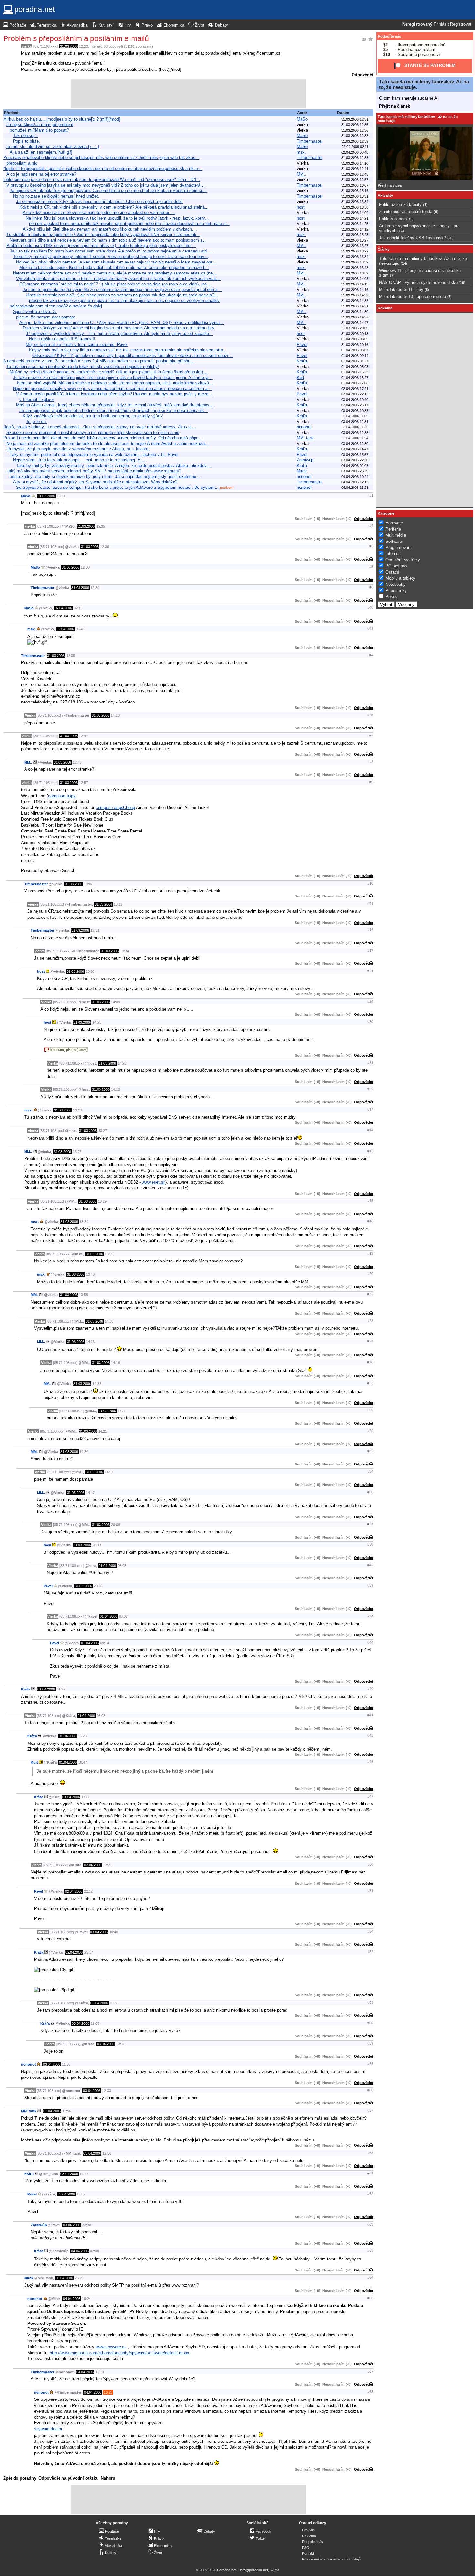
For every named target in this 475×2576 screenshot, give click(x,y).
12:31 (61, 496)
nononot (304, 427)
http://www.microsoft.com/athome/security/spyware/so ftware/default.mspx (120, 2353)
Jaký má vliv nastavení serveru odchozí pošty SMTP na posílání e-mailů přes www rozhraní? (94, 471)
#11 (370, 904)
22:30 (86, 2225)
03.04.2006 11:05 (355, 416)
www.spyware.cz (111, 2347)
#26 (370, 1089)
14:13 (90, 1342)
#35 (370, 1410)
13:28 (108, 2392)
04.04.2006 (80, 2251)
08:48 (80, 629)
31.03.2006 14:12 (355, 229)
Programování (399, 547)
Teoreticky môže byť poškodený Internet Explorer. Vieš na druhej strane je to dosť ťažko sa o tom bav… (111, 257)
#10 (370, 883)
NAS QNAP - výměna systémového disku (418, 282)
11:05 (95, 2023)
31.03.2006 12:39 (355, 141)
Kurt (301, 377)
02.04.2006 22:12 (355, 394)
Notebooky (396, 584)
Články (384, 249)
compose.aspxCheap (115, 807)
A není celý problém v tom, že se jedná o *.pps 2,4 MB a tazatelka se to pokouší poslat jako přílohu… (99, 361)
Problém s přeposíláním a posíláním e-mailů (76, 38)
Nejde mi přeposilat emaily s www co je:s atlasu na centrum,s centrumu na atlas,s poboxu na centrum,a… (112, 388)
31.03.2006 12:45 (355, 174)
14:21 (97, 1022)
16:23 (82, 1736)
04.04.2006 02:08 (355, 466)
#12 (370, 1110)
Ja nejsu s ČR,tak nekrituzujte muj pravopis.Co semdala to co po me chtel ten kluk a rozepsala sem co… (109, 191)
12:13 (100, 2372)
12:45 (77, 762)
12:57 (84, 783)
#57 (370, 2110)
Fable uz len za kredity (400, 204)
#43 (370, 1616)
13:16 (118, 904)
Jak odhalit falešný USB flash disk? (412, 238)
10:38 (114, 2003)
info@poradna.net (254, 2570)
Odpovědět (362, 75)
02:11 (78, 608)
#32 (370, 1451)
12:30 (107, 2153)
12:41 (84, 736)
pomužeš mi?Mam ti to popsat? (39, 130)
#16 (370, 930)
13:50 (90, 971)
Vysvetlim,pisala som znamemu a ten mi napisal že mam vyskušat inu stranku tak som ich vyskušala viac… (119, 279)
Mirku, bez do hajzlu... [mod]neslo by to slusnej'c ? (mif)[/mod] (62, 119)
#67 (370, 2371)
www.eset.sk (154, 1182)
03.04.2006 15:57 (355, 455)
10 (462, 283)
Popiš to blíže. (26, 141)
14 (404, 263)
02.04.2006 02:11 (355, 147)
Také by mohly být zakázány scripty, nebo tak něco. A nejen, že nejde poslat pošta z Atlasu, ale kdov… (113, 465)
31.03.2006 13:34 (355, 202)
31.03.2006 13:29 (355, 251)
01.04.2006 (107, 1566)
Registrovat (461, 24)
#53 (370, 2002)
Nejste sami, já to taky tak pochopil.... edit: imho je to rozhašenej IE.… (79, 460)
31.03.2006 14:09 (355, 213)
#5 (371, 567)
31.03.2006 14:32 (355, 295)
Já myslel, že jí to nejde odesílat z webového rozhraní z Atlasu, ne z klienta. (78, 449)
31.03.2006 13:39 (355, 262)
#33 (370, 1383)
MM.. (301, 174)
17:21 (107, 1865)
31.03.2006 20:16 (355, 345)
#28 (370, 1362)
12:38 (85, 567)
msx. (301, 152)
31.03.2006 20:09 (355, 328)
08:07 (123, 1616)
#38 (370, 1544)
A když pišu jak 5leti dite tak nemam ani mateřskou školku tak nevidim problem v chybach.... (110, 229)
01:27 (61, 1689)
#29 (370, 1431)
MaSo (302, 119)
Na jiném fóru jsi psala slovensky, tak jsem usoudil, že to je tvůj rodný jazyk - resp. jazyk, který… (117, 218)
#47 (370, 1796)
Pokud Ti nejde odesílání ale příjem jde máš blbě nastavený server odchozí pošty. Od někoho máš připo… (103, 438)
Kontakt (308, 2553)
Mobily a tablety (400, 578)
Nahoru (108, 2478)
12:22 (84, 46)
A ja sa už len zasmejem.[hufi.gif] (41, 152)
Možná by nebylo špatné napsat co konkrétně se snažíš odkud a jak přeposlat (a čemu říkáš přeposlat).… (109, 372)
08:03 (101, 1716)
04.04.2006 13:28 (355, 488)
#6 (371, 587)
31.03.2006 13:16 (355, 191)
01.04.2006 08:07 (355, 350)
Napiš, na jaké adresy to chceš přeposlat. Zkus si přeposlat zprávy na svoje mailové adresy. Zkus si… (100, 427)
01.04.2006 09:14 (355, 356)
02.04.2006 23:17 (355, 405)
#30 (370, 1022)
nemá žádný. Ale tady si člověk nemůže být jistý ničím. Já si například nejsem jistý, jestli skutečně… (105, 476)
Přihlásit (441, 24)
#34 (370, 1471)
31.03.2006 (69, 46)
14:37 (109, 1472)
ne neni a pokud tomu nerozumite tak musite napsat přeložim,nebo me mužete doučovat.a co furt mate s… (129, 224)
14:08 (109, 1321)
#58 (370, 2153)
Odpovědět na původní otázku (69, 2478)
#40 (370, 1689)
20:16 (98, 1586)
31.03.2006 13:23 (355, 235)
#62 (370, 2194)
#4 (371, 655)
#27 (370, 1341)
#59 (370, 2043)
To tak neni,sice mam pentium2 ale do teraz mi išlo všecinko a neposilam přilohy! (83, 366)
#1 (371, 495)
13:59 (84, 1295)
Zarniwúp (305, 460)
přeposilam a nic (22, 163)
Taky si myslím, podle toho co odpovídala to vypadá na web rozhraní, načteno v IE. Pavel (94, 454)
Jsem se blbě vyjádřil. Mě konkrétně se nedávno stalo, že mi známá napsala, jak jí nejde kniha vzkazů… (115, 383)
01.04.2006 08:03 (355, 367)
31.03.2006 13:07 (355, 185)
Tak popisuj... (26, 136)
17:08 (86, 1797)
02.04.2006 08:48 (355, 152)
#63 (370, 2224)
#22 (370, 1294)
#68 (370, 2392)
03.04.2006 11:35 (355, 427)
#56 (370, 2064)
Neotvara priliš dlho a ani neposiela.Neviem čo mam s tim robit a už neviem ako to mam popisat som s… (108, 240)
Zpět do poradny (20, 2478)
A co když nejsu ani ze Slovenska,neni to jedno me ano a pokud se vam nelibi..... (99, 213)
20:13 (97, 1545)
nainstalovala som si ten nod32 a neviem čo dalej (56, 306)
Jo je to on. (36, 421)
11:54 (67, 2111)
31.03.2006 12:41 (355, 169)
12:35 (101, 526)
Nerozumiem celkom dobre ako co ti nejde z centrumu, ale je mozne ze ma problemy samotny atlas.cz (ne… (115, 273)
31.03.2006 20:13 (355, 334)
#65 (370, 2250)
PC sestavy (396, 566)
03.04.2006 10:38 (355, 411)
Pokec (391, 597)
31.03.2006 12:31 (355, 119)
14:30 (84, 1452)
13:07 (88, 884)
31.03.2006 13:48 (355, 268)
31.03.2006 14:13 (355, 284)
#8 (371, 762)
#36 (370, 1492)
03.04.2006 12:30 (355, 444)
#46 (370, 1762)
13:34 (125, 951)
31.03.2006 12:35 (355, 125)
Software (394, 541)
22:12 (88, 1891)
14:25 (122, 1063)
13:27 (103, 1131)
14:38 (122, 1411)
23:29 (79, 2278)
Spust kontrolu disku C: (35, 311)
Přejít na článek (395, 106)
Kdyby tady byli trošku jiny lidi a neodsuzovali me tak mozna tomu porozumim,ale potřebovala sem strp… (128, 350)
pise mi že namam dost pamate (46, 317)
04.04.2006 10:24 (355, 477)
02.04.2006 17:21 (355, 389)
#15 (370, 1201)
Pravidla (308, 2530)
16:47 (83, 1762)
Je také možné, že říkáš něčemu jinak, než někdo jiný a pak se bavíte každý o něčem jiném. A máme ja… (113, 377)
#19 (370, 1253)
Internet (96, 46)
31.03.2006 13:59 (355, 273)
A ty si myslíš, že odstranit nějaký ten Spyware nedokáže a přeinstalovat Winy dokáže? (95, 482)
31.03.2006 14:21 (355, 218)
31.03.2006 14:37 (355, 317)
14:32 (97, 1384)
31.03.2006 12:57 (355, 180)
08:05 (122, 1566)
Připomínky (396, 590)
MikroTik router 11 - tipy (401, 290)
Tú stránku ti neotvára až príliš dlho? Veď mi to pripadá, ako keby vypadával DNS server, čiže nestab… (103, 235)
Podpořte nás (390, 36)
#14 (370, 1130)
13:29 (102, 1201)
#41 (370, 1715)
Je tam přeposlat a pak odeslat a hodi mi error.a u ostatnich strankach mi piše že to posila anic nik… (114, 410)
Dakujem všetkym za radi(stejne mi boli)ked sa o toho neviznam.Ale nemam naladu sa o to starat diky (118, 328)
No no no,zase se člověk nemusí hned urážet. (56, 196)
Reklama (309, 2536)
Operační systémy (403, 560)
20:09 (116, 1525)
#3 (371, 546)
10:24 (86, 2299)
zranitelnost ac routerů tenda (406, 212)
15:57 (81, 2194)
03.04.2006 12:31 (355, 422)
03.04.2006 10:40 (355, 400)
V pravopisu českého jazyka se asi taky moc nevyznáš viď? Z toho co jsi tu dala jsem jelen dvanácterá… (106, 185)
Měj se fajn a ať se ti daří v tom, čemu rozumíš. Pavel (77, 344)
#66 (370, 2298)
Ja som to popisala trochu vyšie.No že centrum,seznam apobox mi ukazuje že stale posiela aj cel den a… (122, 290)
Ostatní (392, 572)
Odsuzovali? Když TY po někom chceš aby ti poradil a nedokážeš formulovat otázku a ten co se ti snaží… (132, 355)
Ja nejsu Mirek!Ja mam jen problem (40, 125)
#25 (370, 715)
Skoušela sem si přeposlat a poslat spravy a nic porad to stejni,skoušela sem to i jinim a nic (93, 432)
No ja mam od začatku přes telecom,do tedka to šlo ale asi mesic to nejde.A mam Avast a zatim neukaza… (108, 443)
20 (450, 238)
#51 (370, 1891)
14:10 (115, 715)
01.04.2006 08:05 (355, 339)
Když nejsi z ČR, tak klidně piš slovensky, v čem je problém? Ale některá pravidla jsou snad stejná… (114, 207)
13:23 (77, 1110)
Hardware (394, 523)
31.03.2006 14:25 (355, 224)
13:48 (90, 1274)
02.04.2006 (63, 608)
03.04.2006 (99, 1932)
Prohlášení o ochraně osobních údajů (331, 2559)
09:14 (105, 1643)
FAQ (306, 2548)
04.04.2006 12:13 (355, 482)
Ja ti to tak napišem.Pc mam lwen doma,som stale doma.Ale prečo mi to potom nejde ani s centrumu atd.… (111, 251)
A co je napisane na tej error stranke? (41, 174)
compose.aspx (62, 796)
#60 (370, 2090)
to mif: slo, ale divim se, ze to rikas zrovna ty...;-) (53, 147)
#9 (371, 782)
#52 (370, 1952)
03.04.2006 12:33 (355, 433)
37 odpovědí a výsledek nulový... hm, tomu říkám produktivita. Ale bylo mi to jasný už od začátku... (119, 333)
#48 (370, 607)
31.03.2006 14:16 (355, 290)
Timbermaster (310, 141)
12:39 (95, 588)
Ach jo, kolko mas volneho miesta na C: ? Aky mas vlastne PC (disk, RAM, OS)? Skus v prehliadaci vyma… (122, 322)
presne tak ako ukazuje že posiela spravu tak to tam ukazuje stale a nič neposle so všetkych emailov (124, 301)
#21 (370, 971)
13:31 (95, 930)
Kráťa (302, 361)
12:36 (105, 547)
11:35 (66, 2064)
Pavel (302, 344)
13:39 (109, 1254)
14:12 (116, 1089)
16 (401, 231)
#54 (370, 1931)
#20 (370, 1274)
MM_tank (305, 438)
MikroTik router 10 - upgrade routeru (412, 297)
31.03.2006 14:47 (355, 323)
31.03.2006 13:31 (355, 196)
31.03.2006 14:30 (355, 312)
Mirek (302, 471)
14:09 (116, 1002)
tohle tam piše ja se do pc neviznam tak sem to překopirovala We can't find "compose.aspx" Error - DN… (102, 180)
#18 (370, 1221)
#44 (370, 1642)
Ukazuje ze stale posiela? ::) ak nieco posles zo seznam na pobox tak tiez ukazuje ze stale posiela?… (122, 295)
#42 (370, 1565)
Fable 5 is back (393, 219)
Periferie (393, 529)
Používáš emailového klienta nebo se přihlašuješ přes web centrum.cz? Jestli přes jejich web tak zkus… (101, 158)
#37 (370, 1524)
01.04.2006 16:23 (355, 372)
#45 (370, 1735)
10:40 (114, 1932)
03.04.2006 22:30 (355, 460)
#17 (370, 950)
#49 (370, 628)
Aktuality (385, 195)
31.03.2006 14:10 (355, 163)
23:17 (89, 1952)
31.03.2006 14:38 (355, 301)
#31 (370, 1063)
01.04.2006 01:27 (355, 361)
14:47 (90, 1493)
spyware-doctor (48, 2429)
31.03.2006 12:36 (355, 130)
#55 (370, 2023)
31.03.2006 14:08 (355, 279)
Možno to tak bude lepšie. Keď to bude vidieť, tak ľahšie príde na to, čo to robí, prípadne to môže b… (114, 268)
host (301, 207)
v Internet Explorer (37, 399)
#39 (370, 1585)
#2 (371, 526)
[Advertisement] (188, 94)
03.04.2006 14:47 (355, 449)
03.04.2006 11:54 (355, 438)
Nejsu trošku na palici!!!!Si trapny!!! (62, 339)
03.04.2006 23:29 (355, 471)
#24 (370, 1001)
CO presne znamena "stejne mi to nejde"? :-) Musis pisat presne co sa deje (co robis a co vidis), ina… (115, 284)
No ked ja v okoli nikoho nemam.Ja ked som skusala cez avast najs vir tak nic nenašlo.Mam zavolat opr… (116, 262)
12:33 (106, 2091)
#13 (370, 1151)
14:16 (116, 1363)
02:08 (95, 2251)
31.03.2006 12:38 (355, 136)
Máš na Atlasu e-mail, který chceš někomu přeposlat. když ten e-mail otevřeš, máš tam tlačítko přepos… (115, 405)
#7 (371, 735)
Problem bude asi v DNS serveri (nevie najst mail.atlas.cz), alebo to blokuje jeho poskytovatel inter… (101, 246)
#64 (370, 2277)
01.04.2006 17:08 (355, 383)
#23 (370, 1321)
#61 (370, 2173)
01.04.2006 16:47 (355, 378)
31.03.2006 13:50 (355, 207)
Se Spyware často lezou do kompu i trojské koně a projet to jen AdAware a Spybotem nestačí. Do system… (117, 487)
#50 (370, 1864)
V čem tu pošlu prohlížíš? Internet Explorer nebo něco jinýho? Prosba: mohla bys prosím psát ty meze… (114, 394)
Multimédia (396, 535)
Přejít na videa (390, 185)
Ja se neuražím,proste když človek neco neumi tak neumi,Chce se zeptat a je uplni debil (99, 202)
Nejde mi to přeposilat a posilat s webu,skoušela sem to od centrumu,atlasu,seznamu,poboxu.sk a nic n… (103, 169)
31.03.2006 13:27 (355, 240)
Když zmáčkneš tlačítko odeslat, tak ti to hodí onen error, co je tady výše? (93, 416)
